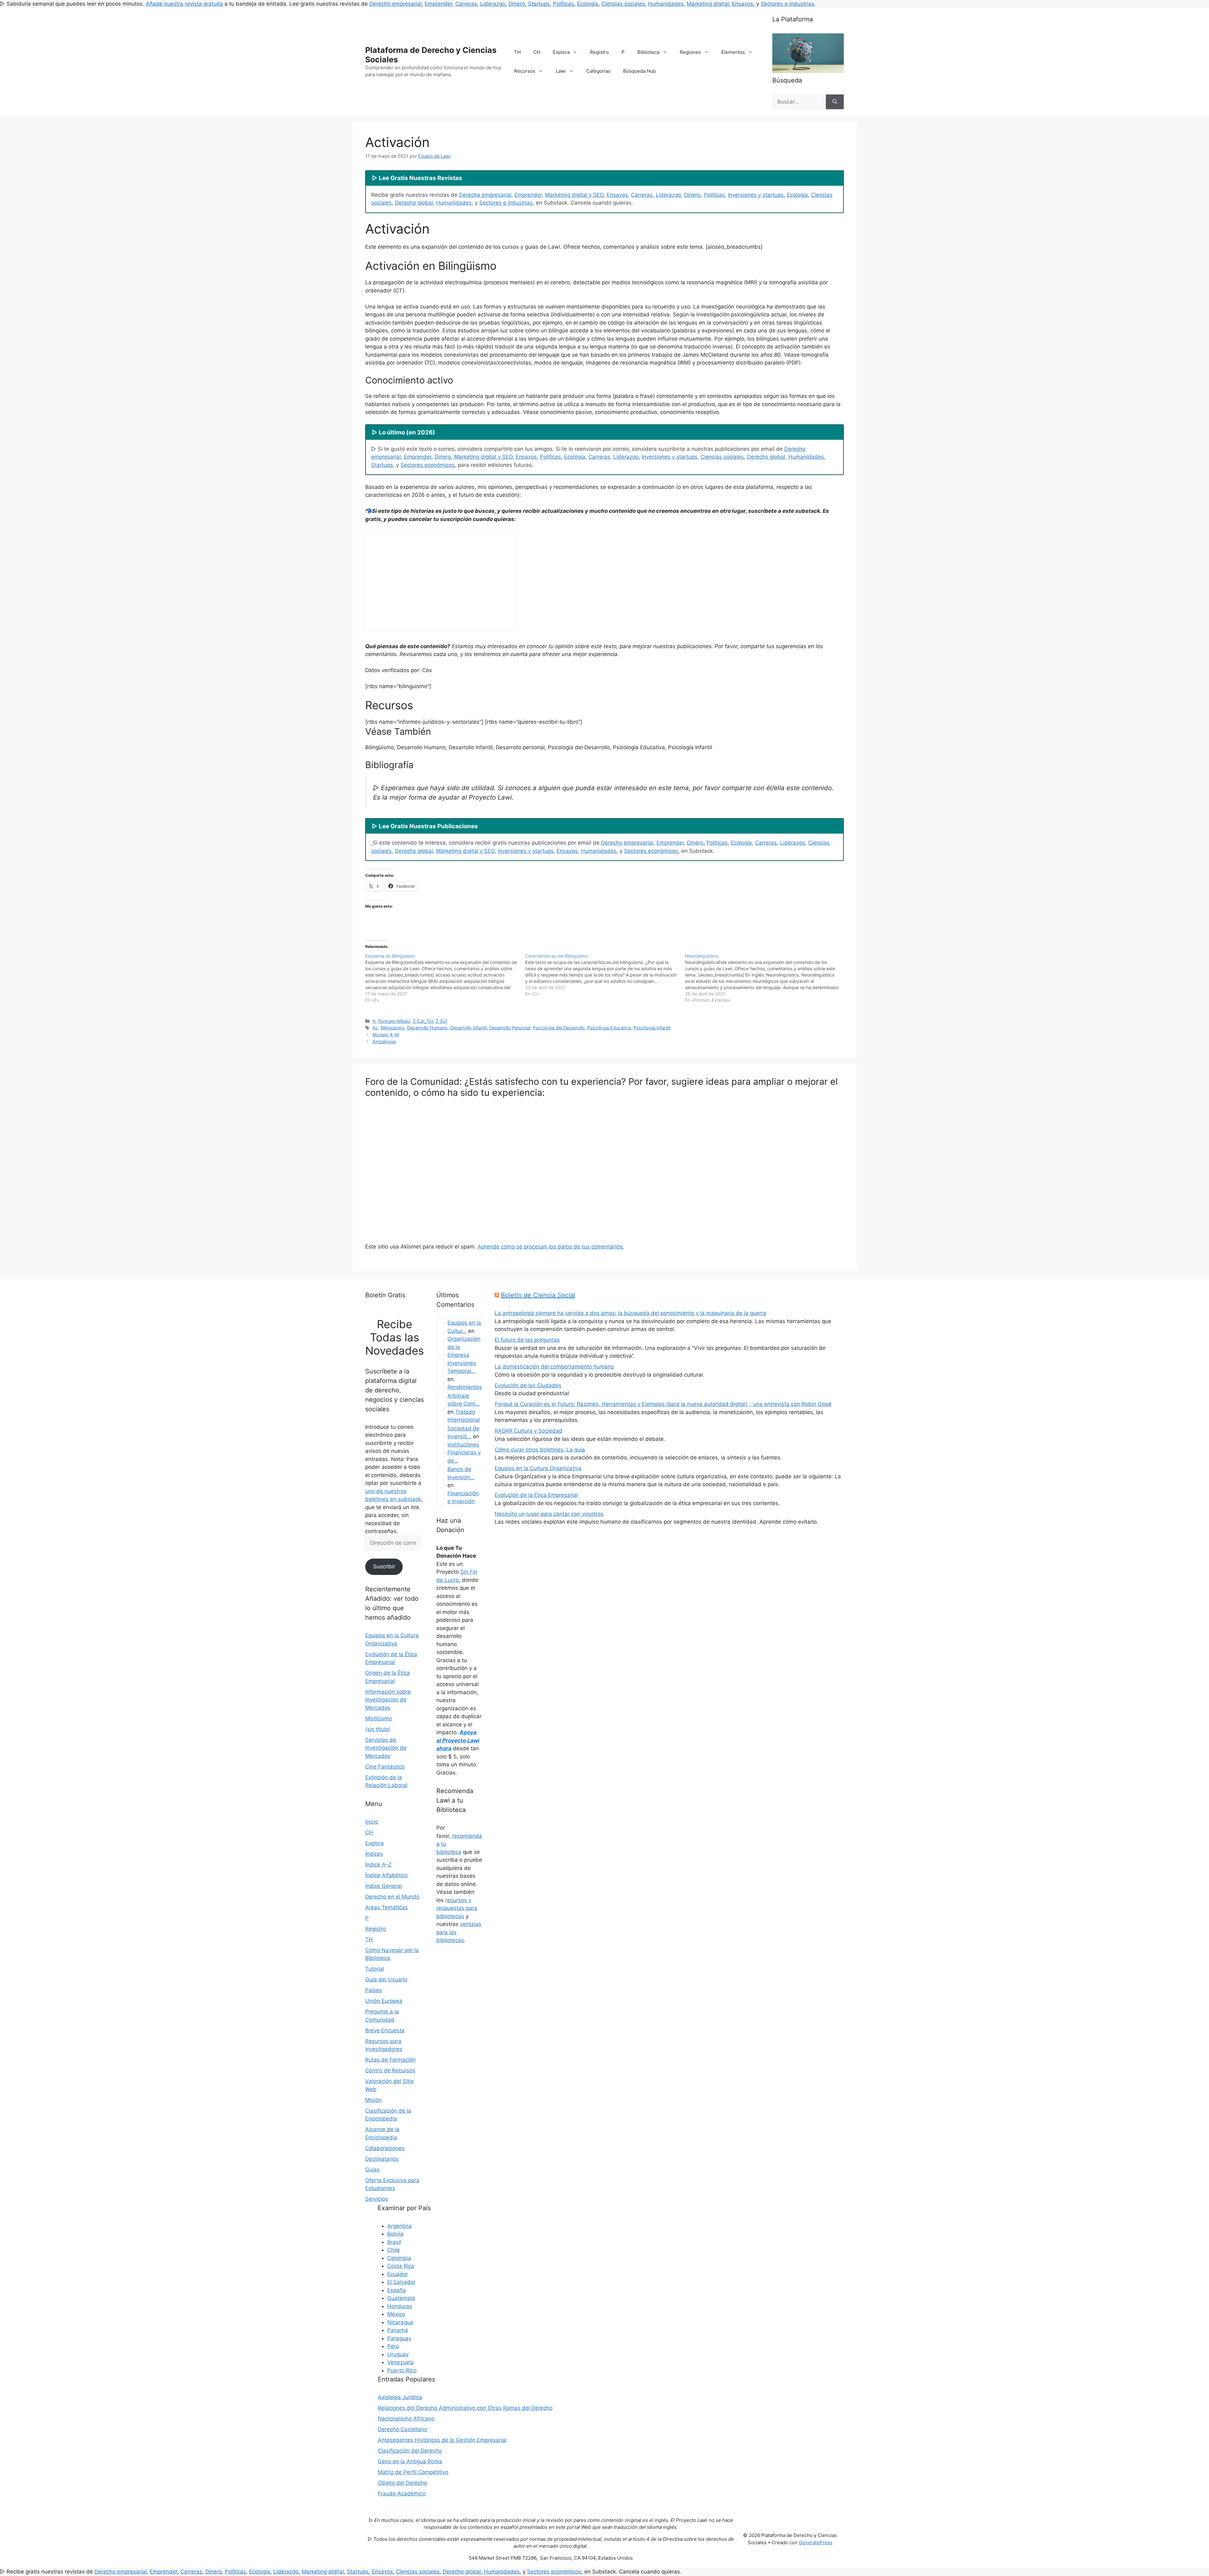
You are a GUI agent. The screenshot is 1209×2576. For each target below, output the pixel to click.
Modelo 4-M (386, 1035)
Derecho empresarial (395, 4)
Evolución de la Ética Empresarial (536, 1495)
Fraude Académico (402, 2494)
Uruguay (398, 2354)
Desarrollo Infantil (468, 1028)
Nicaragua (400, 2322)
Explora (561, 52)
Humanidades (666, 4)
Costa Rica (401, 2266)
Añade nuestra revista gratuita (184, 4)
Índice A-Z (378, 1865)
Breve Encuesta (385, 2030)
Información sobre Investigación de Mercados (388, 1700)
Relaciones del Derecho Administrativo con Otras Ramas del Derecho (465, 2408)
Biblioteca (648, 52)
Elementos (733, 52)
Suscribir (384, 1566)
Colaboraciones (385, 2148)
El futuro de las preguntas (527, 1340)
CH (537, 52)
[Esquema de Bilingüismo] (445, 978)
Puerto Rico (402, 2370)
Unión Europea (384, 2001)
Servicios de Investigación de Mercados (386, 1748)
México (396, 2314)
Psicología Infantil (652, 1028)
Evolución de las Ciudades (528, 1385)
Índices (374, 1854)
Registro (599, 52)
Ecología (588, 4)
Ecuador (398, 2274)
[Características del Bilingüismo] (605, 975)
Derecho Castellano (403, 2429)
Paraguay (399, 2338)
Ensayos (743, 4)
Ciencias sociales (623, 4)
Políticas (563, 4)
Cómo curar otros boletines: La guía (540, 1450)
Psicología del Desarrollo (559, 1028)
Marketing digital (708, 4)
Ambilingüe (384, 1042)
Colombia (399, 2258)
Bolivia (395, 2234)
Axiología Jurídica (400, 2397)
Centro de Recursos (390, 2070)
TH (517, 52)
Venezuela (400, 2362)
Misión (373, 2100)
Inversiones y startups (756, 195)
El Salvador (401, 2282)
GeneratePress (816, 2542)
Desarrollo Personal (510, 1028)
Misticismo (379, 1718)
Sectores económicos (428, 465)
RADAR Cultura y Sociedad (528, 1431)
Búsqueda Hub (639, 71)
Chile (394, 2250)
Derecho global (414, 203)
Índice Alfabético (386, 1875)
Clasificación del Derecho (410, 2451)
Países (374, 1990)
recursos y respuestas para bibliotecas (457, 1908)
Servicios (377, 2199)
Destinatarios (382, 2159)
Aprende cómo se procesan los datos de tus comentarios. (551, 1247)
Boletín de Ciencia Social (538, 1295)
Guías (372, 2170)
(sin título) (378, 1729)
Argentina (400, 2226)
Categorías (598, 71)
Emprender (438, 4)
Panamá (398, 2330)
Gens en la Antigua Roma (410, 2461)
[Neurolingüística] (765, 978)
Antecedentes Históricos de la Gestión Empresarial (442, 2440)
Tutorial (375, 1969)
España (397, 2290)
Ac (375, 1028)
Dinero (517, 4)
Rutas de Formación (390, 2060)
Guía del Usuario (386, 1979)
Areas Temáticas (386, 1907)
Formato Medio (394, 1021)
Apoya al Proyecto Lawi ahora (458, 1740)
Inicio (372, 1822)
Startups (539, 4)
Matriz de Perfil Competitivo (413, 2472)
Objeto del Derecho (402, 2483)
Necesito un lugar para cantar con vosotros (549, 1514)
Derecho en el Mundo (392, 1897)
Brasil (394, 2242)
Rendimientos (465, 1387)
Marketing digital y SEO (574, 195)
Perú (393, 2346)
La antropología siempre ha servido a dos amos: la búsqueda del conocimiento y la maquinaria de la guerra (630, 1313)
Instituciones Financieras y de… (464, 1453)
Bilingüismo (393, 1028)
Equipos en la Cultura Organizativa (538, 1468)
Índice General (383, 1886)
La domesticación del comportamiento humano (554, 1367)
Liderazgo (493, 4)
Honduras (400, 2306)
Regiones (690, 52)
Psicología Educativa (609, 1028)
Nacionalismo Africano (406, 2419)
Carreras (466, 4)
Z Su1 (442, 1021)
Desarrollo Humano (427, 1028)
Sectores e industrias (787, 4)
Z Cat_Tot (423, 1021)
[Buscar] (835, 102)
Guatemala (401, 2298)
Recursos (525, 71)
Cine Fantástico (385, 1767)
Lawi (561, 71)
